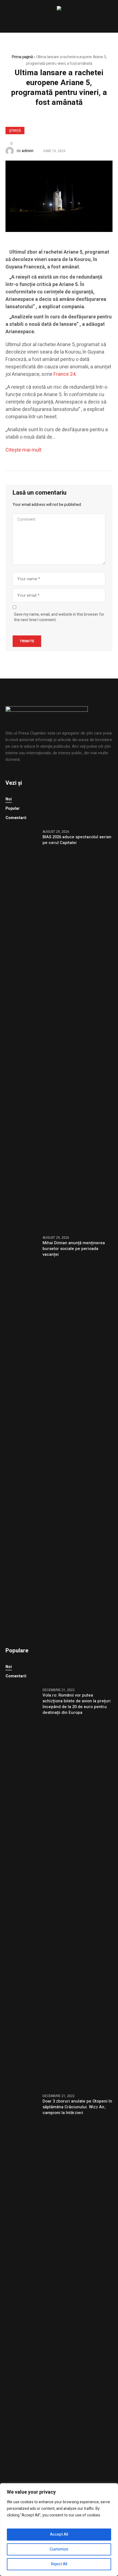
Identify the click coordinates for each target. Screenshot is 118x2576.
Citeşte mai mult (23, 450)
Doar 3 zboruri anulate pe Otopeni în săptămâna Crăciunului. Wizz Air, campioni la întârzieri (77, 2107)
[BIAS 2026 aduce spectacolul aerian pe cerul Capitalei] (22, 1029)
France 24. (65, 374)
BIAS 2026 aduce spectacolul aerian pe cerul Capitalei (77, 840)
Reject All (59, 2564)
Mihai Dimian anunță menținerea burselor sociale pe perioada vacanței (74, 1249)
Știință (15, 131)
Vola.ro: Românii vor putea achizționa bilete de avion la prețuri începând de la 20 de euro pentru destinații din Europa (77, 1704)
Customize (59, 2549)
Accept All (59, 2534)
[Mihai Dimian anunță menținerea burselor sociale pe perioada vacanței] (22, 1435)
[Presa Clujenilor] (59, 9)
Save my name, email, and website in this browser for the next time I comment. (59, 617)
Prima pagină (22, 57)
